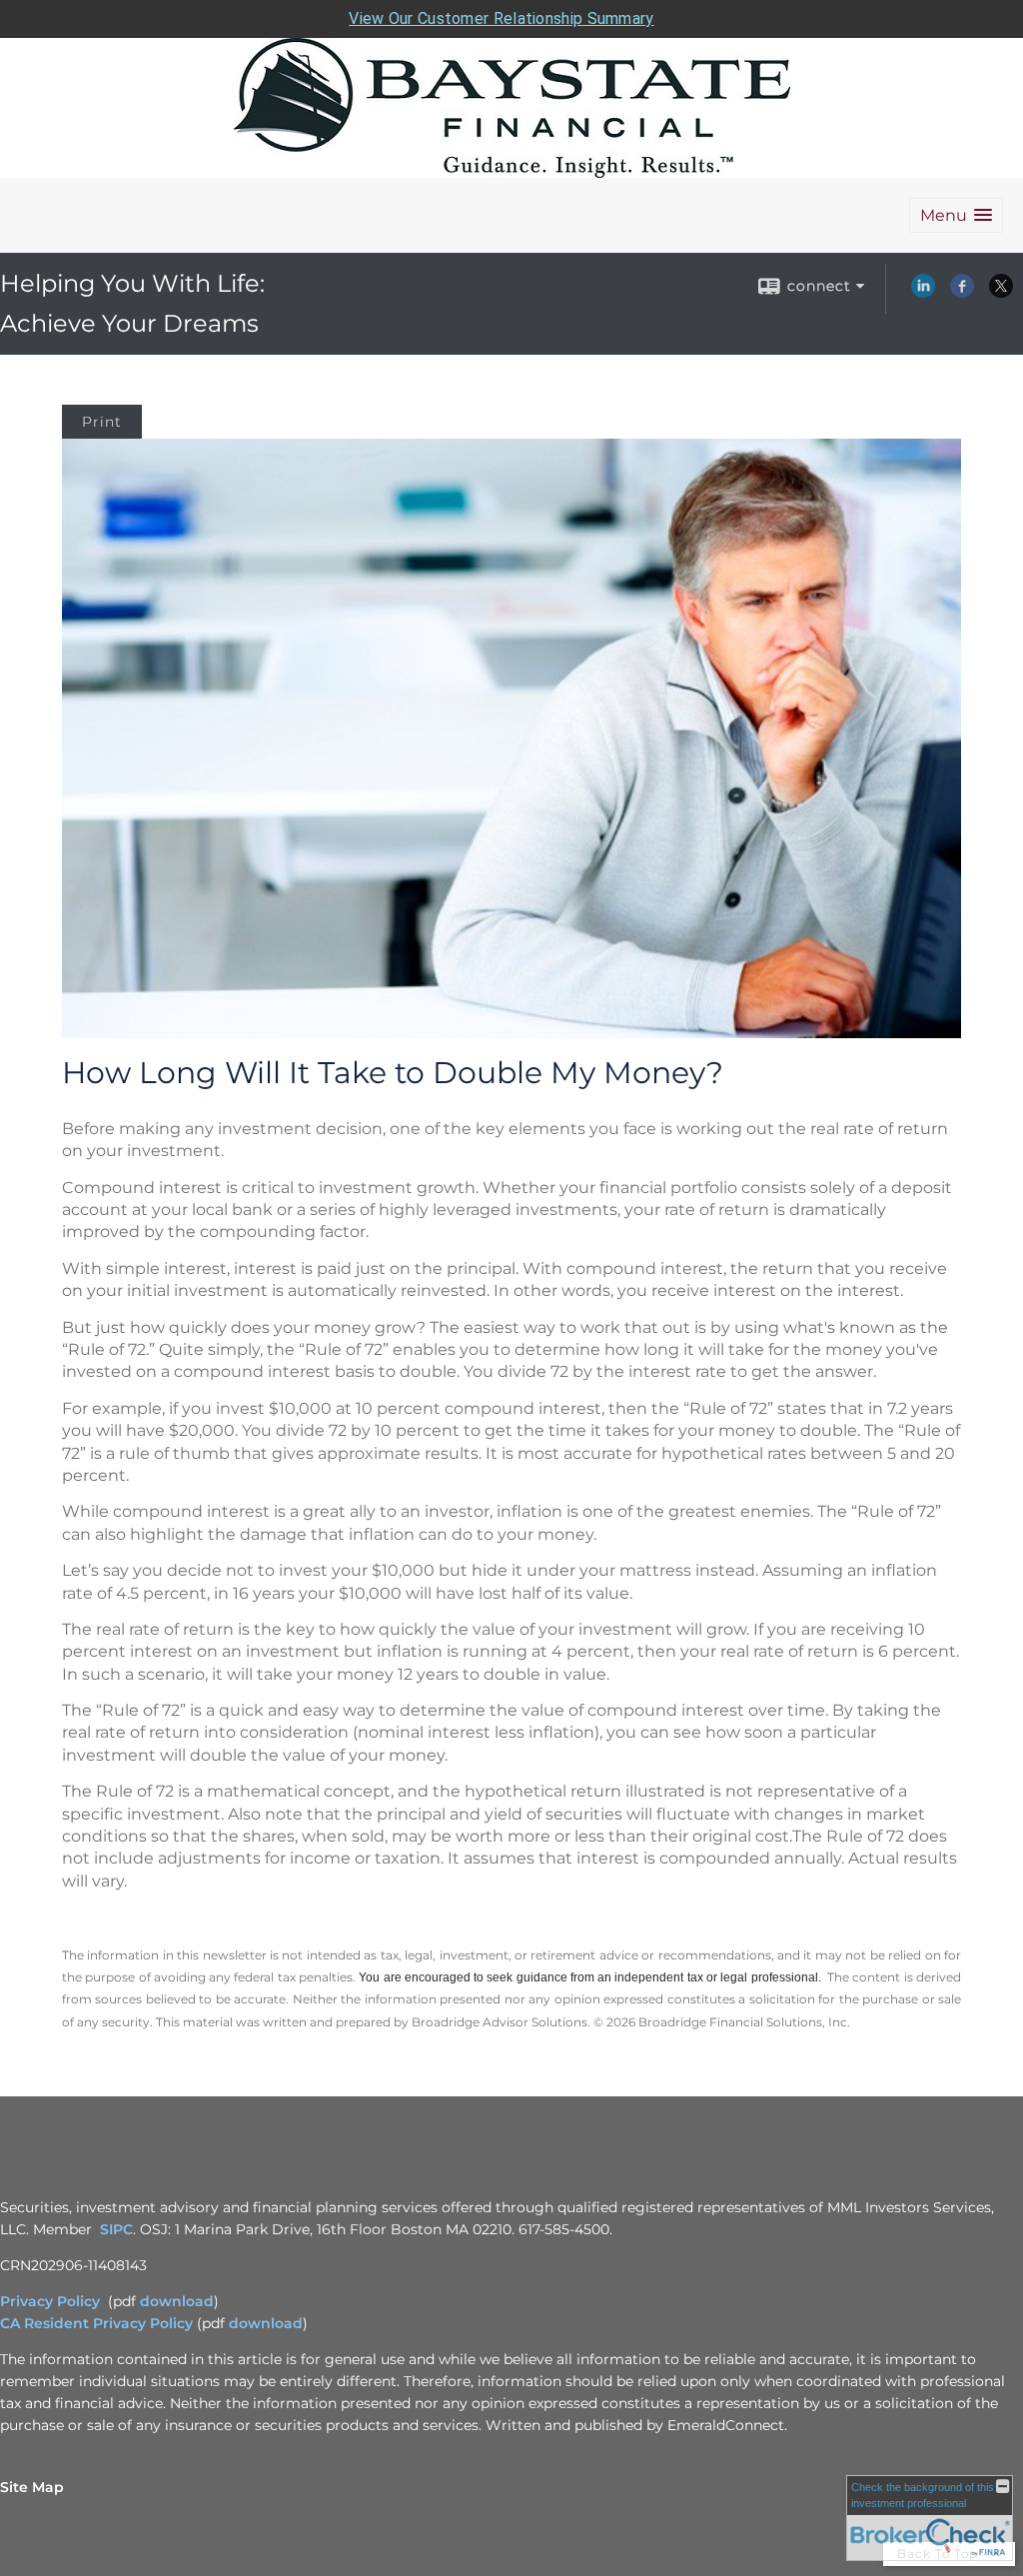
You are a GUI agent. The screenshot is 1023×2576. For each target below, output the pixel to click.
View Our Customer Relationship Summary (501, 18)
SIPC (116, 2229)
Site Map (32, 2487)
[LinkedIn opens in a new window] (923, 293)
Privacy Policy (50, 2301)
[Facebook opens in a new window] (962, 293)
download (177, 2301)
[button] (956, 215)
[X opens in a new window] (1001, 293)
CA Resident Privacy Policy (96, 2323)
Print (102, 422)
